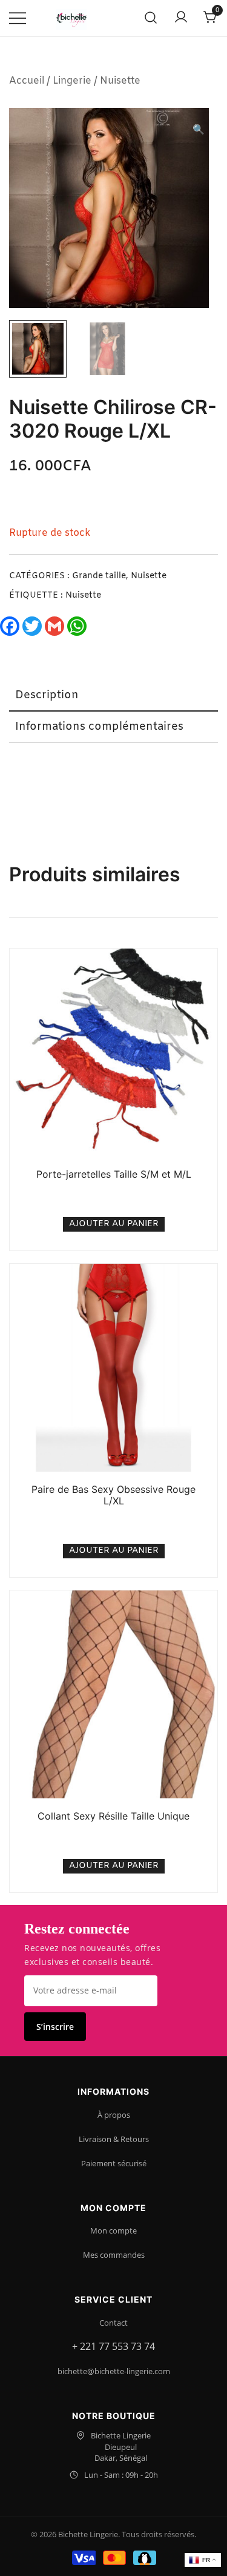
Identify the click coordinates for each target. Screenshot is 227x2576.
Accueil (27, 81)
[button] (199, 131)
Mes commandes (114, 2255)
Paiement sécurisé (114, 2163)
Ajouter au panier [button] (114, 1224)
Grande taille (99, 576)
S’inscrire (55, 2027)
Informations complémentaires (99, 727)
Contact (113, 2323)
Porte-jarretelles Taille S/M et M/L (114, 1174)
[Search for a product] (151, 18)
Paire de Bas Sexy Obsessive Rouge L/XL (113, 1495)
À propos (114, 2115)
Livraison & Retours (114, 2139)
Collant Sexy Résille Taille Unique (113, 1816)
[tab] (113, 696)
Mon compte (113, 2231)
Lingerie (72, 81)
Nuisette (120, 81)
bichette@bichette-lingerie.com (114, 2371)
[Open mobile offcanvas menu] (18, 18)
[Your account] (181, 18)
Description (47, 695)
